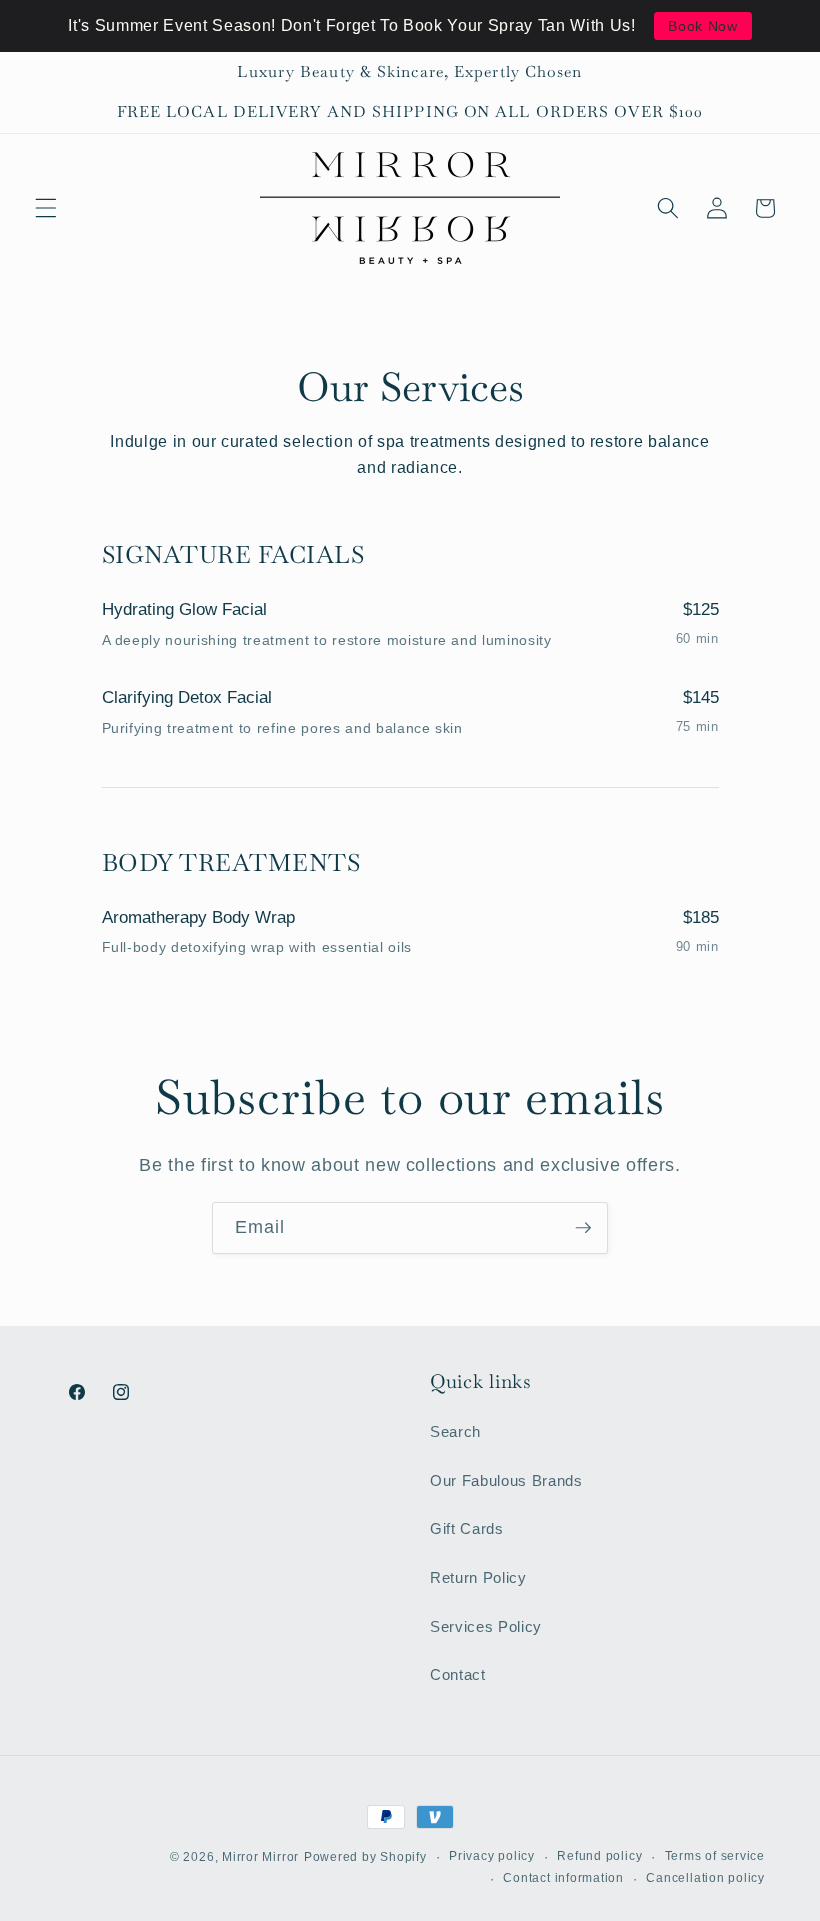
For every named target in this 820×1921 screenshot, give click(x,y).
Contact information (563, 1878)
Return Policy (478, 1577)
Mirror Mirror (260, 1857)
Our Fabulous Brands (506, 1480)
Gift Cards (467, 1528)
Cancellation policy (705, 1878)
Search (455, 1431)
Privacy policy (492, 1856)
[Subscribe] (583, 1228)
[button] (46, 208)
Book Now (702, 26)
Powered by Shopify (365, 1857)
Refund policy (599, 1856)
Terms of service (715, 1856)
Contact (458, 1674)
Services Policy (486, 1626)
